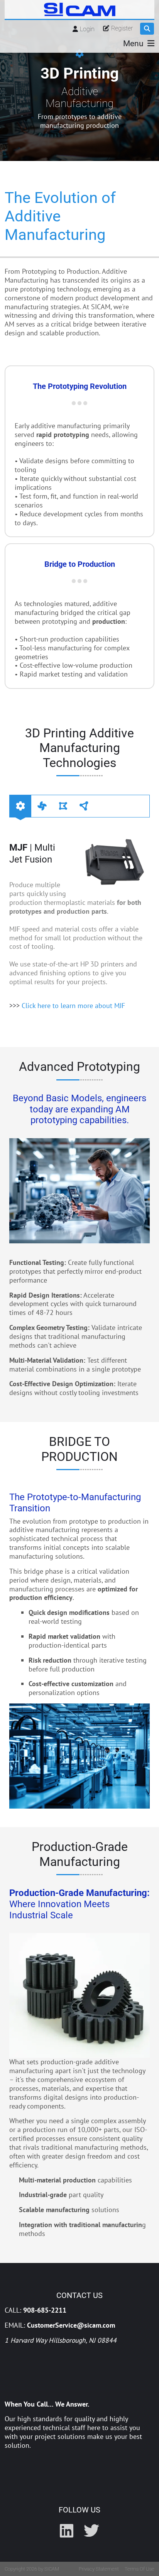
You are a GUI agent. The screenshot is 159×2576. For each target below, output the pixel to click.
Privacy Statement (99, 2569)
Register (122, 28)
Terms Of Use (140, 2569)
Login (87, 29)
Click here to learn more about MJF (73, 1006)
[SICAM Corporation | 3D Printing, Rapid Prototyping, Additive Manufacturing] (80, 9)
